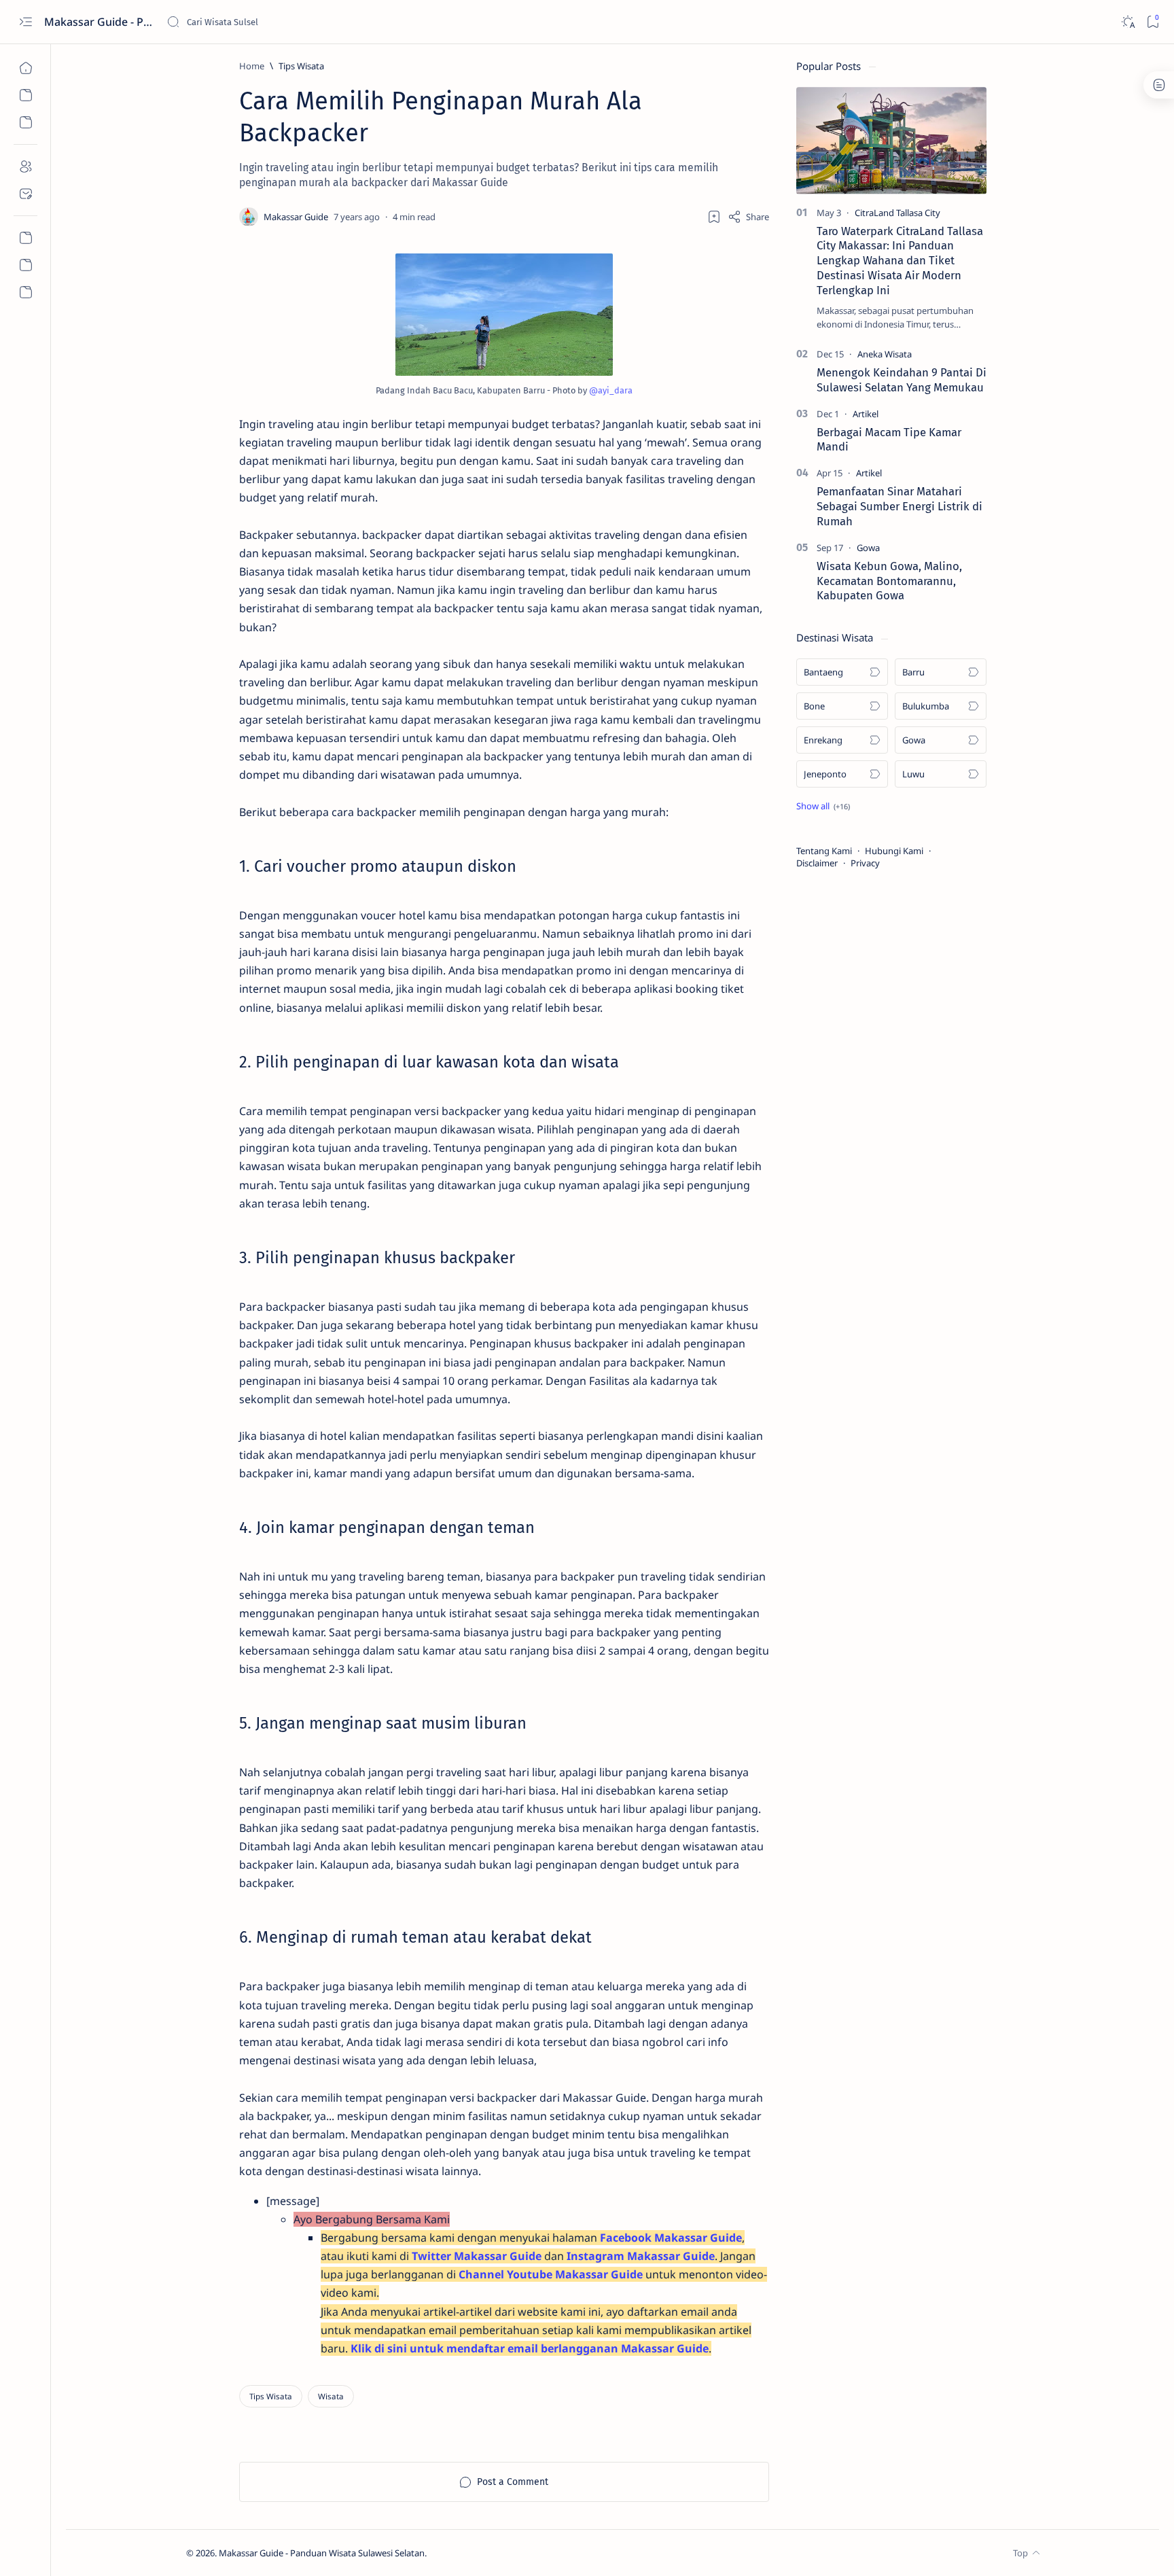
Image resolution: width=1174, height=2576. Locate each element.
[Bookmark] (1153, 22)
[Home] (25, 68)
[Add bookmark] (714, 217)
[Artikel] (866, 414)
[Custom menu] (25, 265)
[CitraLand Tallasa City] (897, 213)
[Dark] (1127, 22)
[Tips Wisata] (271, 2396)
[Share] (748, 217)
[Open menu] (25, 22)
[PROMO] (25, 238)
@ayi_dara (611, 390)
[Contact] (25, 194)
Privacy (865, 863)
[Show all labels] (823, 806)
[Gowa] (868, 548)
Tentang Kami (824, 851)
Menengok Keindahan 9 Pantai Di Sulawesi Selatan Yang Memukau (902, 380)
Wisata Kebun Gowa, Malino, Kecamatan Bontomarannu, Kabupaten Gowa (889, 581)
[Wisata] (331, 2396)
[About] (25, 166)
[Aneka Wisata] (885, 354)
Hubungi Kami (894, 851)
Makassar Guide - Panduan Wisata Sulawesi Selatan (100, 22)
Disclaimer (817, 863)
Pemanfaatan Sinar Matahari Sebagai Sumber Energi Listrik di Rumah (900, 506)
